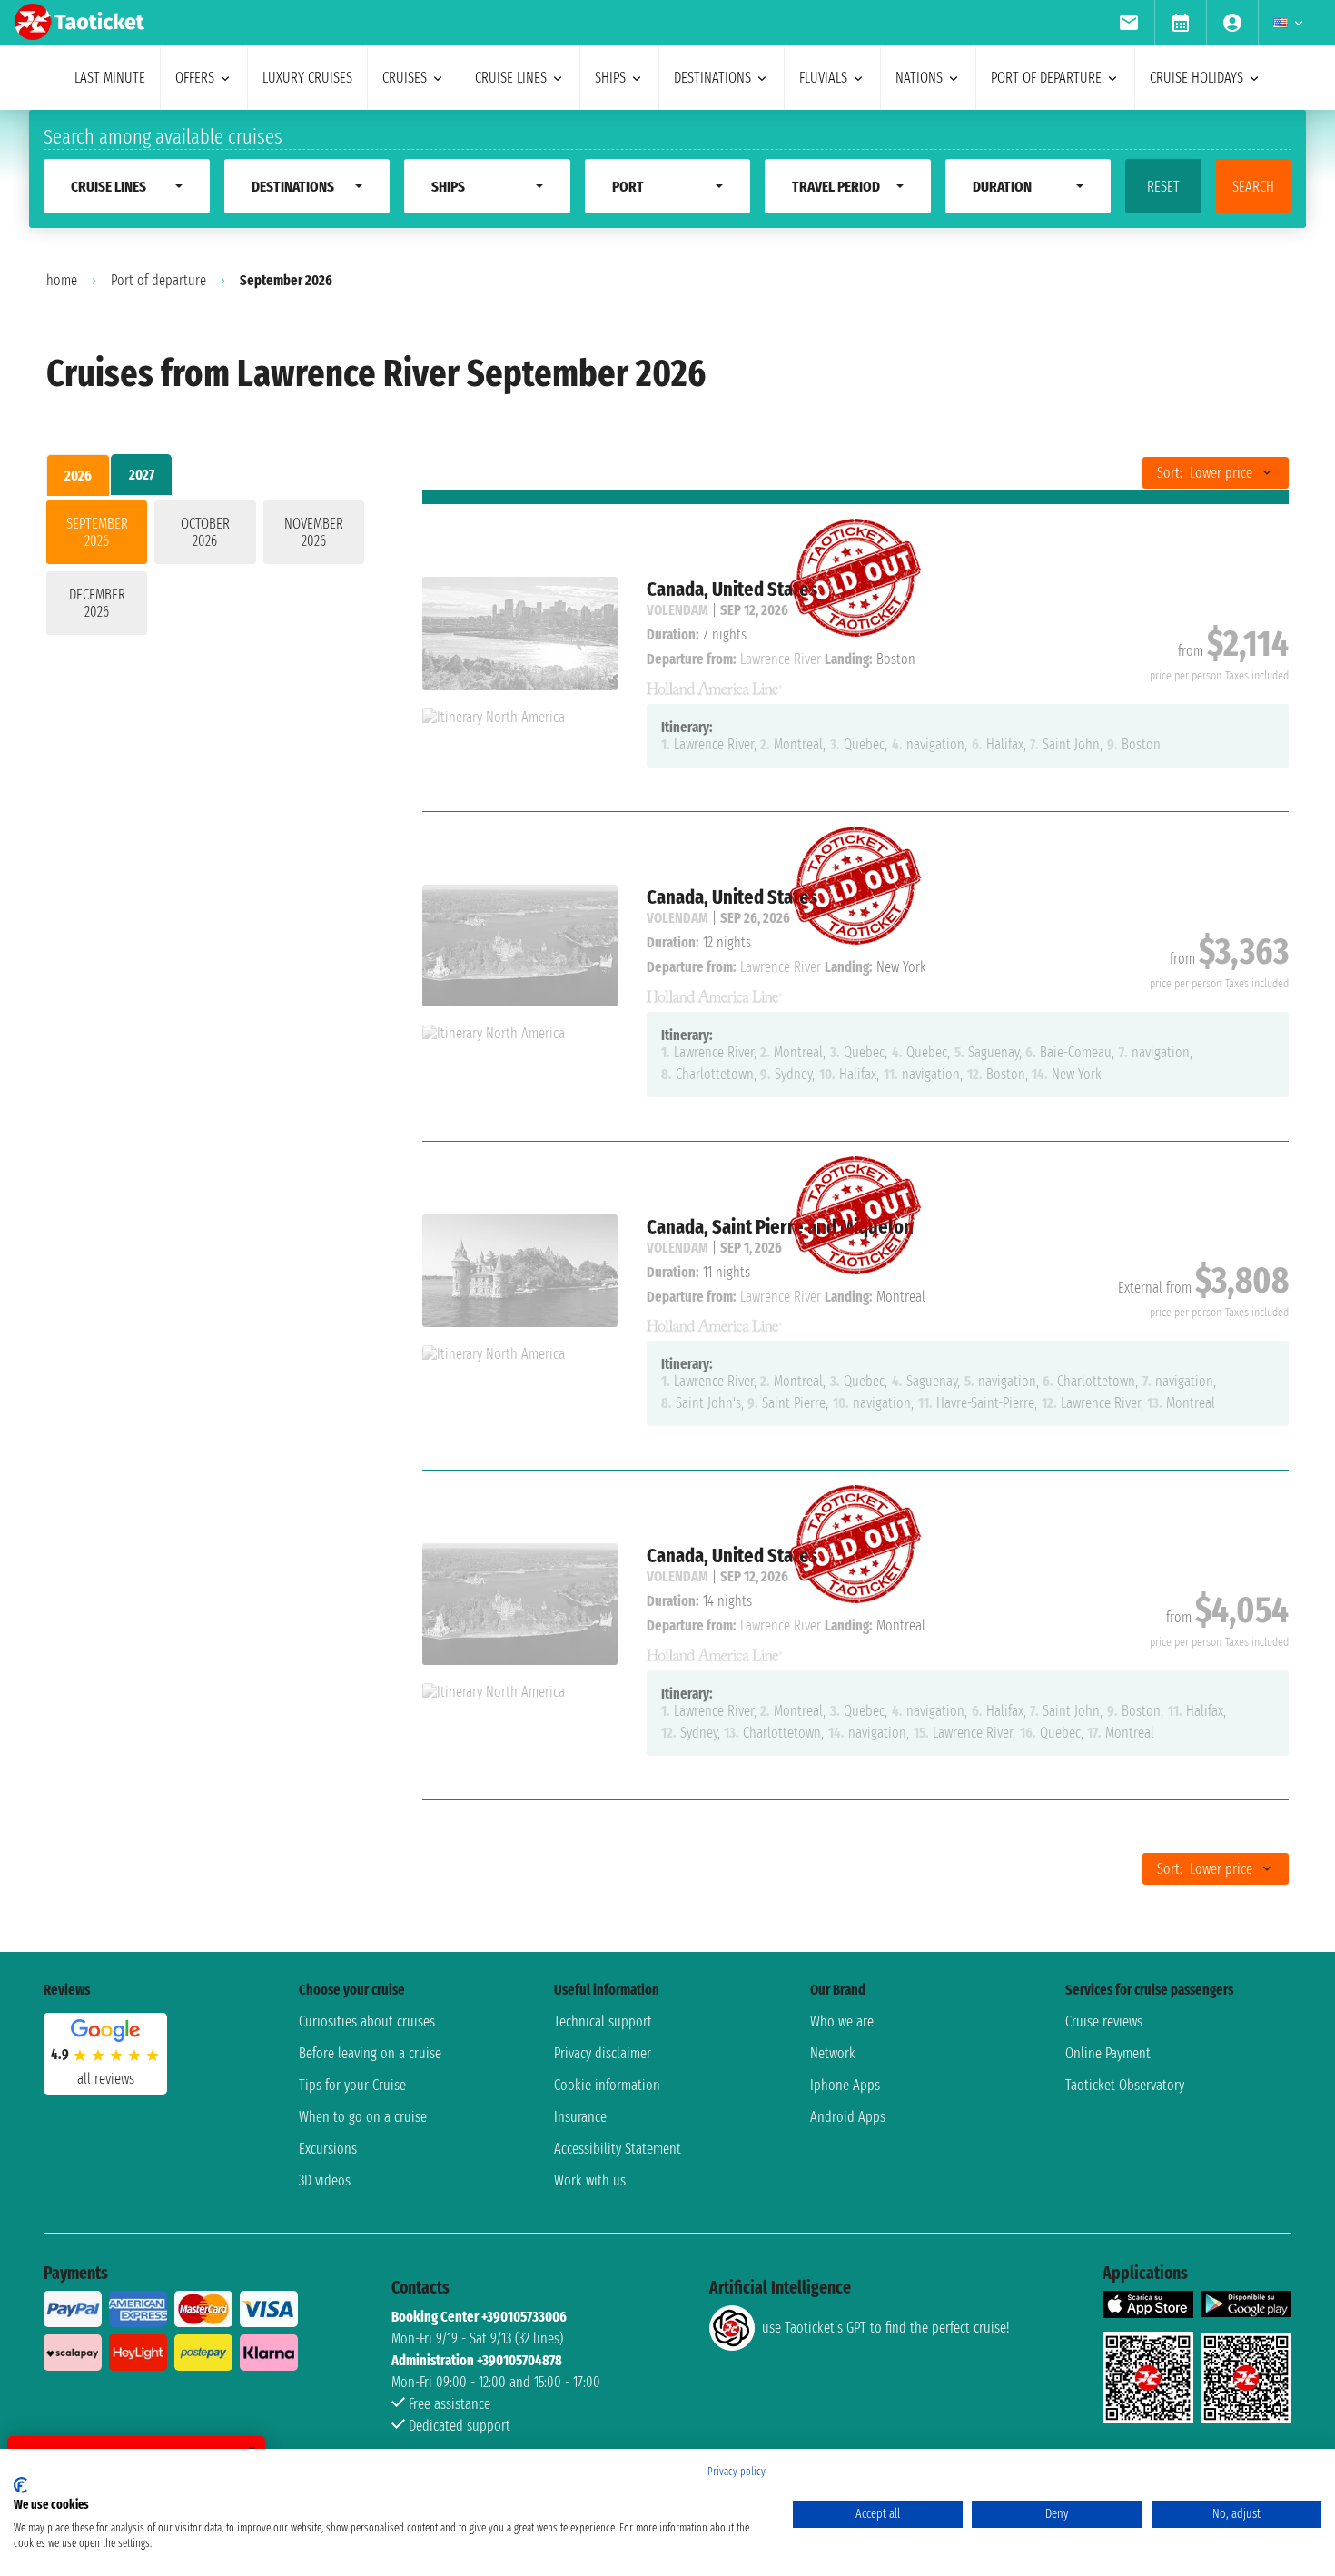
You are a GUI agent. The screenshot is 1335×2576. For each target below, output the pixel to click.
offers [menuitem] (195, 78)
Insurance (580, 2117)
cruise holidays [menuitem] (1197, 78)
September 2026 (97, 532)
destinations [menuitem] (712, 78)
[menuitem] (1128, 23)
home (62, 280)
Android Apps (848, 2117)
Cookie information (607, 2085)
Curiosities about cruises (367, 2021)
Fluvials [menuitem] (823, 78)
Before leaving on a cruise (370, 2053)
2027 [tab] (142, 475)
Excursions (328, 2149)
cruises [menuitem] (405, 78)
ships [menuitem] (610, 78)
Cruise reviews (1104, 2021)
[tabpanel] (205, 571)
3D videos (325, 2180)
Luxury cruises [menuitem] (307, 78)
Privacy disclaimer (603, 2053)
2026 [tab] (78, 476)
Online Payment (1108, 2053)
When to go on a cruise (363, 2117)
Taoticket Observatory (1125, 2085)
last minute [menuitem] (110, 78)
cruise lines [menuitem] (511, 78)
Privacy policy (737, 2472)
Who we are (842, 2021)
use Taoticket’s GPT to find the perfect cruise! (885, 2328)
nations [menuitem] (919, 78)
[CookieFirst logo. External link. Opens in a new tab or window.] (20, 2485)
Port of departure (158, 280)
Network (833, 2053)
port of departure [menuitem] (1046, 78)
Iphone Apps (845, 2085)
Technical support (603, 2021)
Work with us (590, 2180)
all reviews (106, 2079)
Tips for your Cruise (352, 2085)
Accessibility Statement (618, 2149)
